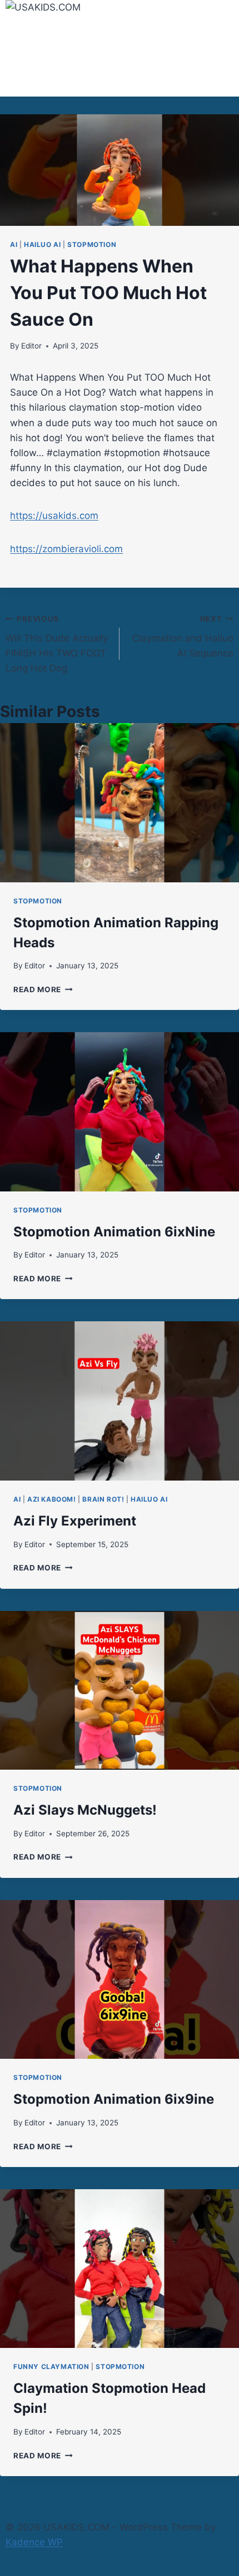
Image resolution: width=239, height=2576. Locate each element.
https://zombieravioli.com (66, 549)
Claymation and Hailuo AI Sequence (183, 637)
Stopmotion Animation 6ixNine (114, 1232)
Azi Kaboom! (52, 1499)
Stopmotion (92, 244)
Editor (31, 346)
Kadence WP (34, 2542)
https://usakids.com (54, 516)
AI (14, 244)
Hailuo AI (42, 244)
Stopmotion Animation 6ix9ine (114, 2099)
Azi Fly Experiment (75, 1521)
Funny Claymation (51, 2367)
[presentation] (120, 803)
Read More (43, 989)
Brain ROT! (103, 1499)
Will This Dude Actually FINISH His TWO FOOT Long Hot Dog (57, 644)
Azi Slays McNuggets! (85, 1810)
